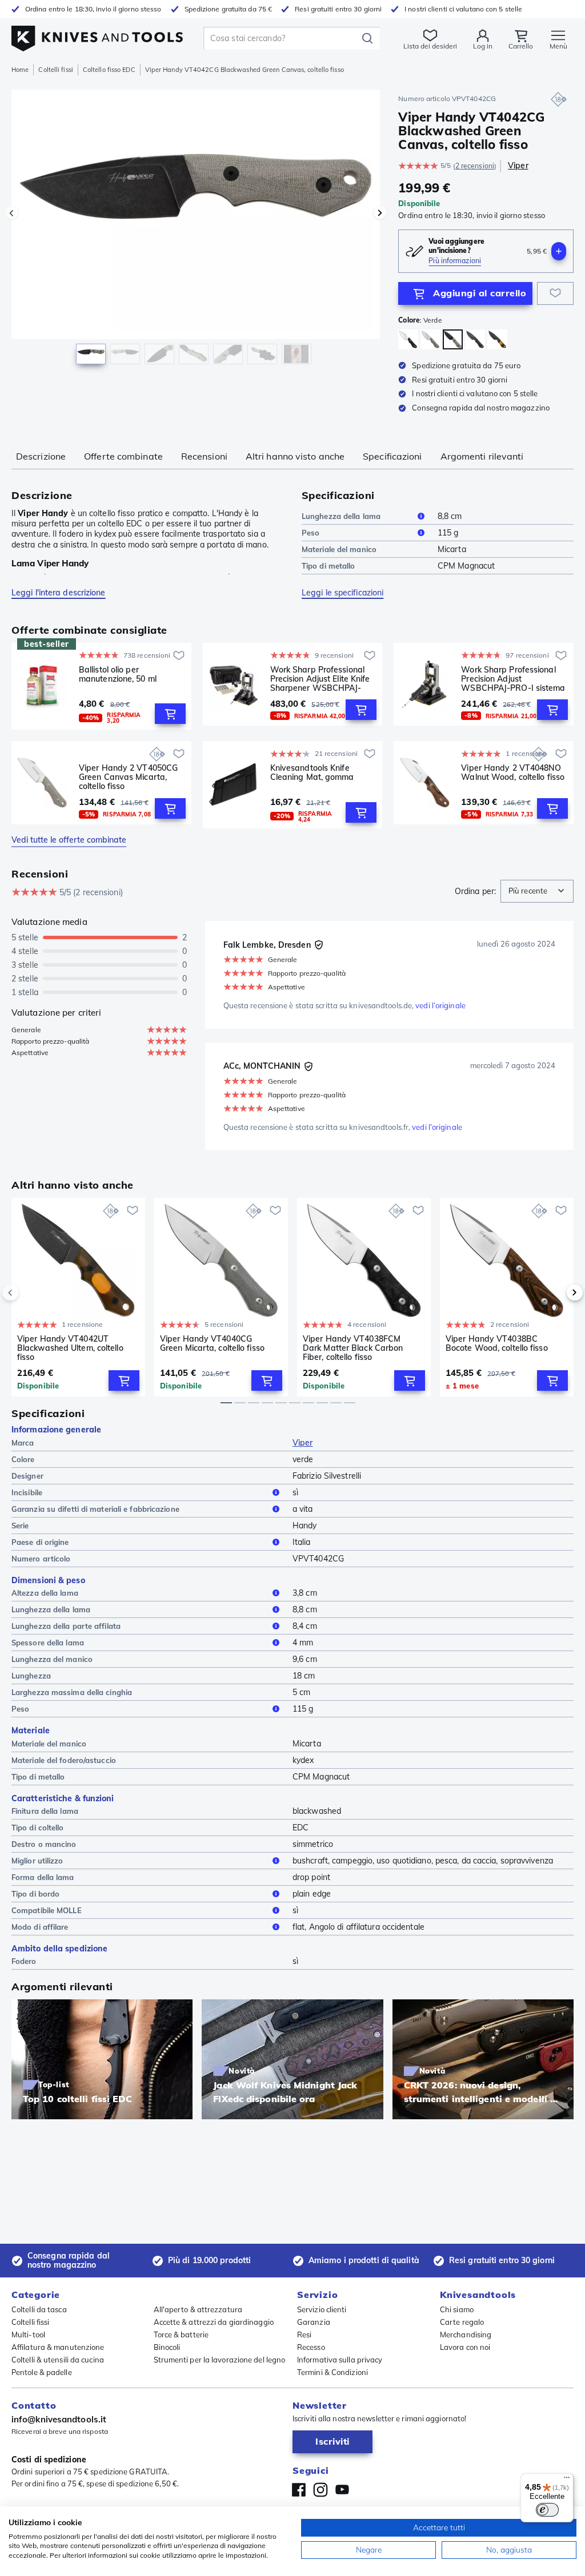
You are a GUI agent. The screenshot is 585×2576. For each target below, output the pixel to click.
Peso (310, 533)
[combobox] (537, 891)
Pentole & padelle (42, 2372)
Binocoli (167, 2347)
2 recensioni (475, 166)
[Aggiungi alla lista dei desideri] (555, 293)
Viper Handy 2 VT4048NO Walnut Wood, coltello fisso (513, 773)
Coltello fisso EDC (109, 70)
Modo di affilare (40, 1927)
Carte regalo (462, 2322)
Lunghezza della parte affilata (66, 1626)
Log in (483, 46)
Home (20, 70)
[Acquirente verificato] (319, 945)
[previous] (30, 1293)
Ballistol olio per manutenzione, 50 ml (118, 675)
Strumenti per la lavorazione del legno (220, 2360)
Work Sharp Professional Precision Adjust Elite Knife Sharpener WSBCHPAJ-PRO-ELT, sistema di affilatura (320, 679)
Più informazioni (455, 261)
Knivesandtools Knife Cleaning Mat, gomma (312, 773)
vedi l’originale (440, 1005)
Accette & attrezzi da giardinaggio (214, 2322)
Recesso (311, 2347)
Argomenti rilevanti (482, 456)
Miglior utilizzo (37, 1861)
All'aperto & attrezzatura (198, 2309)
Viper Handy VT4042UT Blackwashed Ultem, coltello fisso (70, 1348)
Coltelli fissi (55, 70)
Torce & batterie (181, 2334)
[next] (555, 1293)
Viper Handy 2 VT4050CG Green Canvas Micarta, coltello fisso (128, 777)
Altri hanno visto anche (295, 456)
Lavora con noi (465, 2347)
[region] (196, 233)
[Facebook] (299, 2490)
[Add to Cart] (170, 714)
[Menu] (567, 2480)
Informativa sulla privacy (340, 2360)
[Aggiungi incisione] (559, 251)
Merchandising (466, 2334)
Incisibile (27, 1492)
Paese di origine (40, 1542)
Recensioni (204, 456)
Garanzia (314, 2322)
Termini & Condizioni (332, 2372)
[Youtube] (342, 2490)
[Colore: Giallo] (497, 339)
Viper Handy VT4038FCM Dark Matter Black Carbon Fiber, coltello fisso (353, 1348)
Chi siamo (457, 2309)
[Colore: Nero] (408, 339)
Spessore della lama (48, 1643)
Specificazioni (392, 456)
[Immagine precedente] (11, 213)
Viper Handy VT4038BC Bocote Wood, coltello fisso (497, 1344)
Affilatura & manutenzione (58, 2347)
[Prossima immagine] (380, 213)
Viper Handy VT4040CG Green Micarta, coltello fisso (212, 1344)
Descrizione (41, 456)
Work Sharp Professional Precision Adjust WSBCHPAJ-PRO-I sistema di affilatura (513, 679)
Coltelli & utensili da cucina (58, 2360)
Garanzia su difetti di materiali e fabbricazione (95, 1509)
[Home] (97, 35)
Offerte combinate (123, 456)
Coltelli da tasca (39, 2309)
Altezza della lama (45, 1593)
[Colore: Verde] (430, 339)
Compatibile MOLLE (47, 1910)
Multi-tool (28, 2334)
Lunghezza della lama (341, 516)
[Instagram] (320, 2490)
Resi (304, 2334)
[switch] (547, 2510)
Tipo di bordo (35, 1894)
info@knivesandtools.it (59, 2419)
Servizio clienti (322, 2309)
